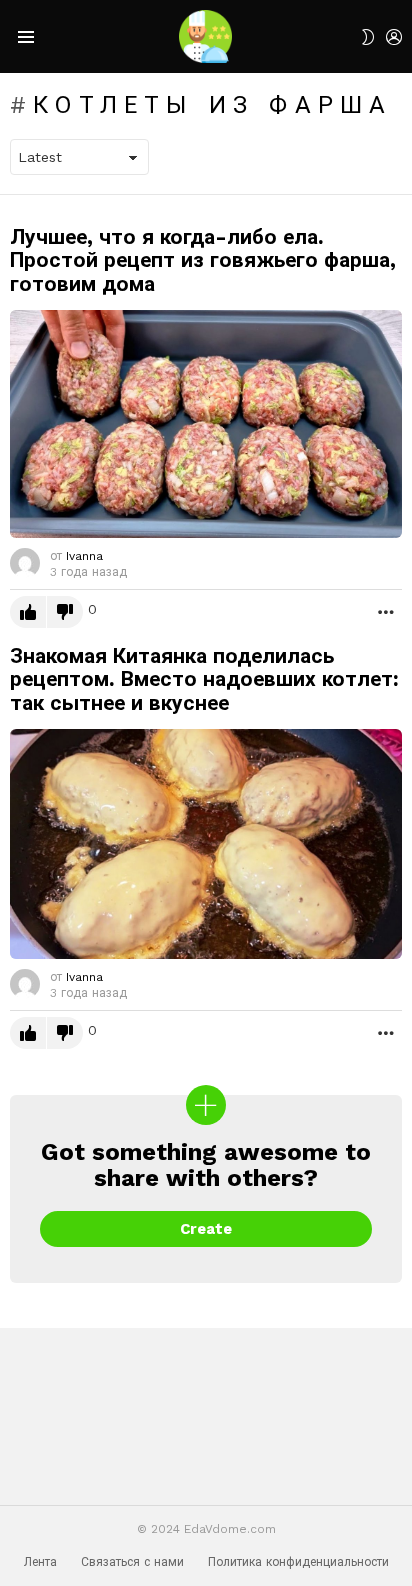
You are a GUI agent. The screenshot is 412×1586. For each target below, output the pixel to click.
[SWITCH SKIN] (368, 37)
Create (206, 1229)
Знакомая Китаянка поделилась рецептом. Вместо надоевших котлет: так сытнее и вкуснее (204, 679)
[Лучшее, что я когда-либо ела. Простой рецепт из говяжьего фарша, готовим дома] (206, 423)
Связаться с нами (132, 1562)
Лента (40, 1562)
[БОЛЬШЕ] (386, 611)
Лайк (28, 612)
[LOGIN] (394, 37)
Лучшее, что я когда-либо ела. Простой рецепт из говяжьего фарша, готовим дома (203, 260)
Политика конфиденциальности (298, 1562)
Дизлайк (65, 612)
